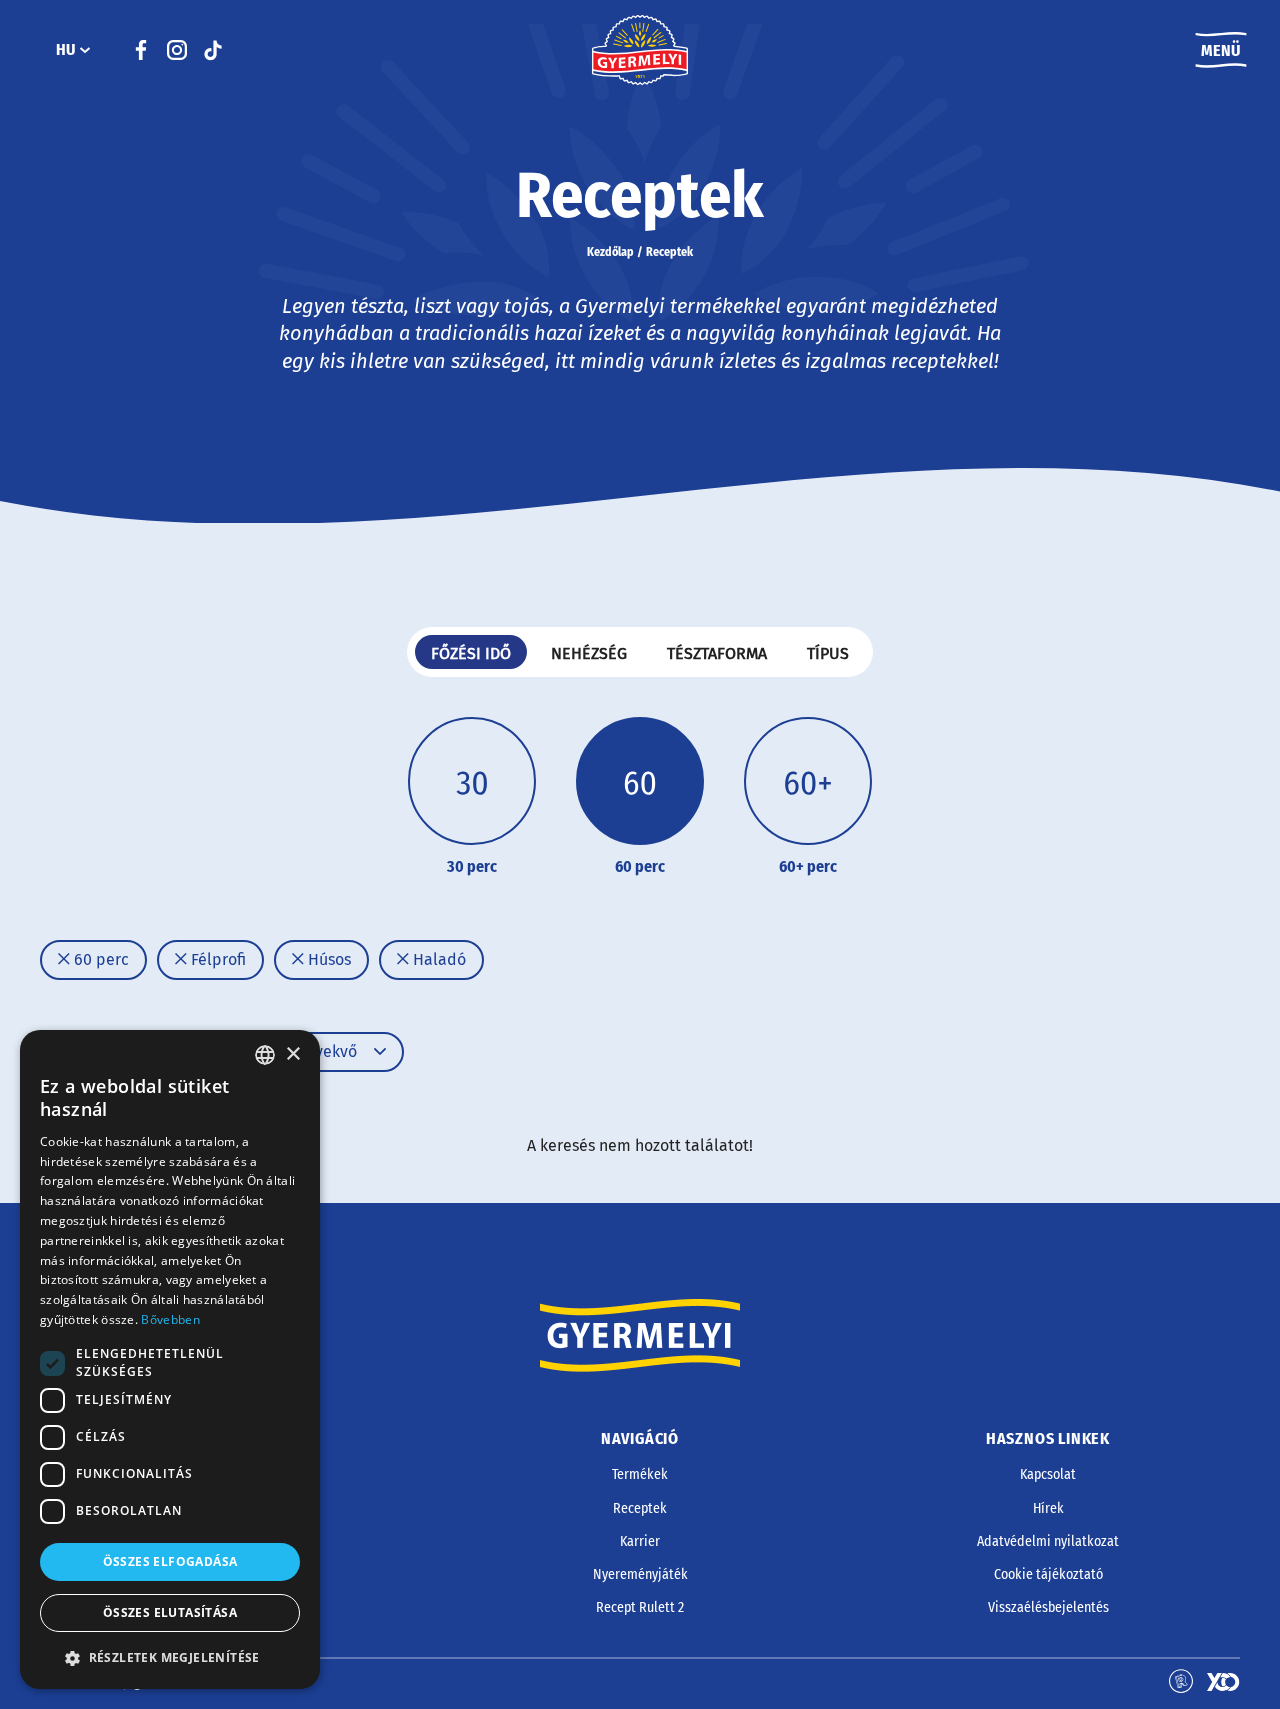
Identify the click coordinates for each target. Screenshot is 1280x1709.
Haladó (437, 959)
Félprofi (216, 959)
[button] (170, 1658)
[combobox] (265, 1055)
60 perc (99, 959)
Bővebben (170, 1319)
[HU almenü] (85, 50)
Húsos (327, 959)
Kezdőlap (610, 252)
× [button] (292, 1054)
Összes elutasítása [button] (170, 1613)
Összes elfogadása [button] (170, 1561)
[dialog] (170, 1359)
